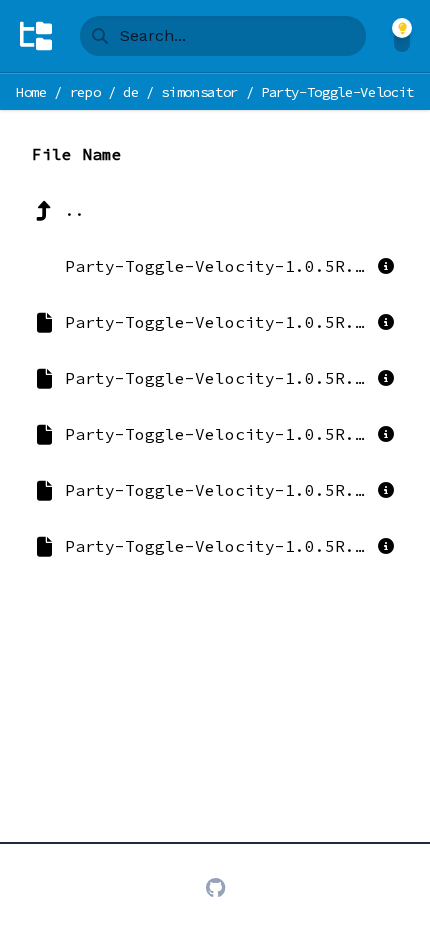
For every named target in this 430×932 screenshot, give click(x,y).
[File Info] (386, 266)
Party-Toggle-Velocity (341, 92)
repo (85, 92)
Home (31, 92)
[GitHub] (215, 888)
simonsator (199, 92)
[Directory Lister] (36, 36)
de (130, 92)
